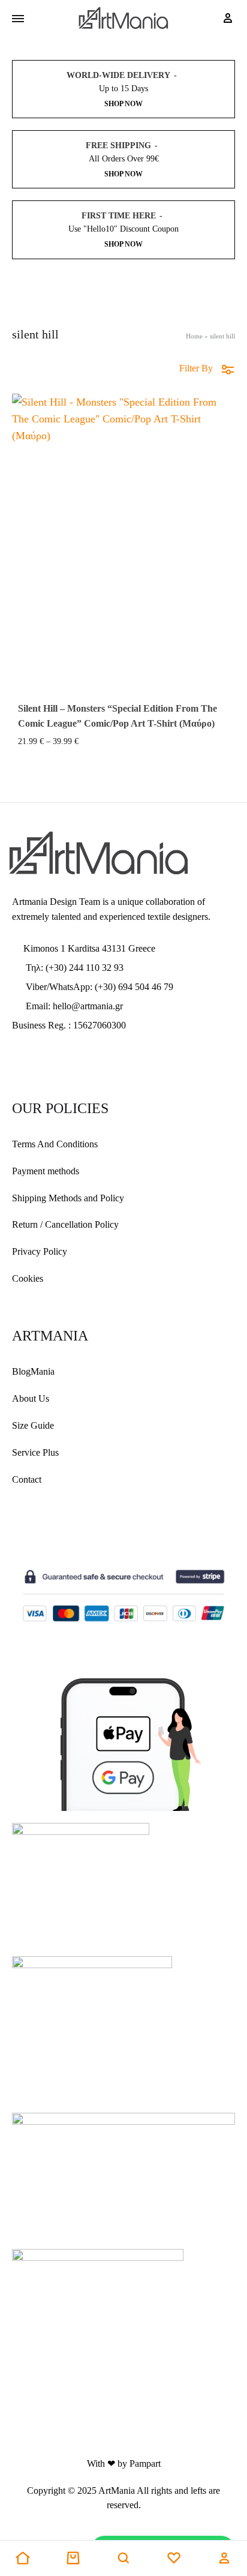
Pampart (145, 2463)
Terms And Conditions (55, 1144)
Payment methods (46, 1171)
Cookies (28, 1278)
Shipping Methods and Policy (68, 1198)
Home (194, 336)
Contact (27, 1479)
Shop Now (123, 104)
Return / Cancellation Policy (65, 1224)
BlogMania (33, 1371)
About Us (31, 1398)
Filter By (196, 368)
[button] (23, 2559)
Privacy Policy (40, 1251)
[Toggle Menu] (18, 19)
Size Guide (33, 1425)
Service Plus (35, 1452)
